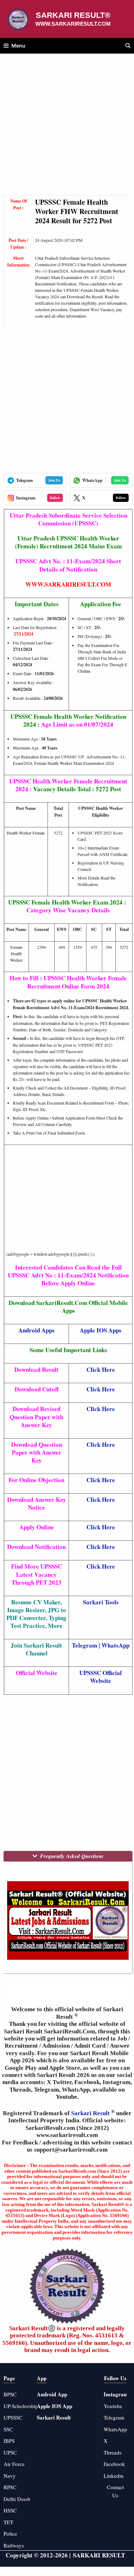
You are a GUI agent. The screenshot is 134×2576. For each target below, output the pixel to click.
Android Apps (36, 1330)
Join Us (54, 480)
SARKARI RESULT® (73, 15)
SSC (8, 2429)
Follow (55, 498)
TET (8, 2522)
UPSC (10, 2452)
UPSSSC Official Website (101, 1677)
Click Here (101, 1409)
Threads (113, 2452)
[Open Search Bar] (128, 46)
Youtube (113, 2406)
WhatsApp (115, 1645)
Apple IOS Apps (101, 1330)
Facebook (114, 2464)
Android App (52, 2394)
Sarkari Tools (101, 1602)
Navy (10, 2476)
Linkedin (114, 2476)
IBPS (9, 2441)
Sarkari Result (91, 2113)
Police (10, 2533)
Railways (14, 2545)
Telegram (85, 1645)
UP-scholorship (21, 2406)
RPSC (10, 2487)
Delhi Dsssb (17, 2499)
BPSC (10, 2394)
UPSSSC (13, 2417)
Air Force (14, 2464)
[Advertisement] (67, 128)
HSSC (10, 2510)
